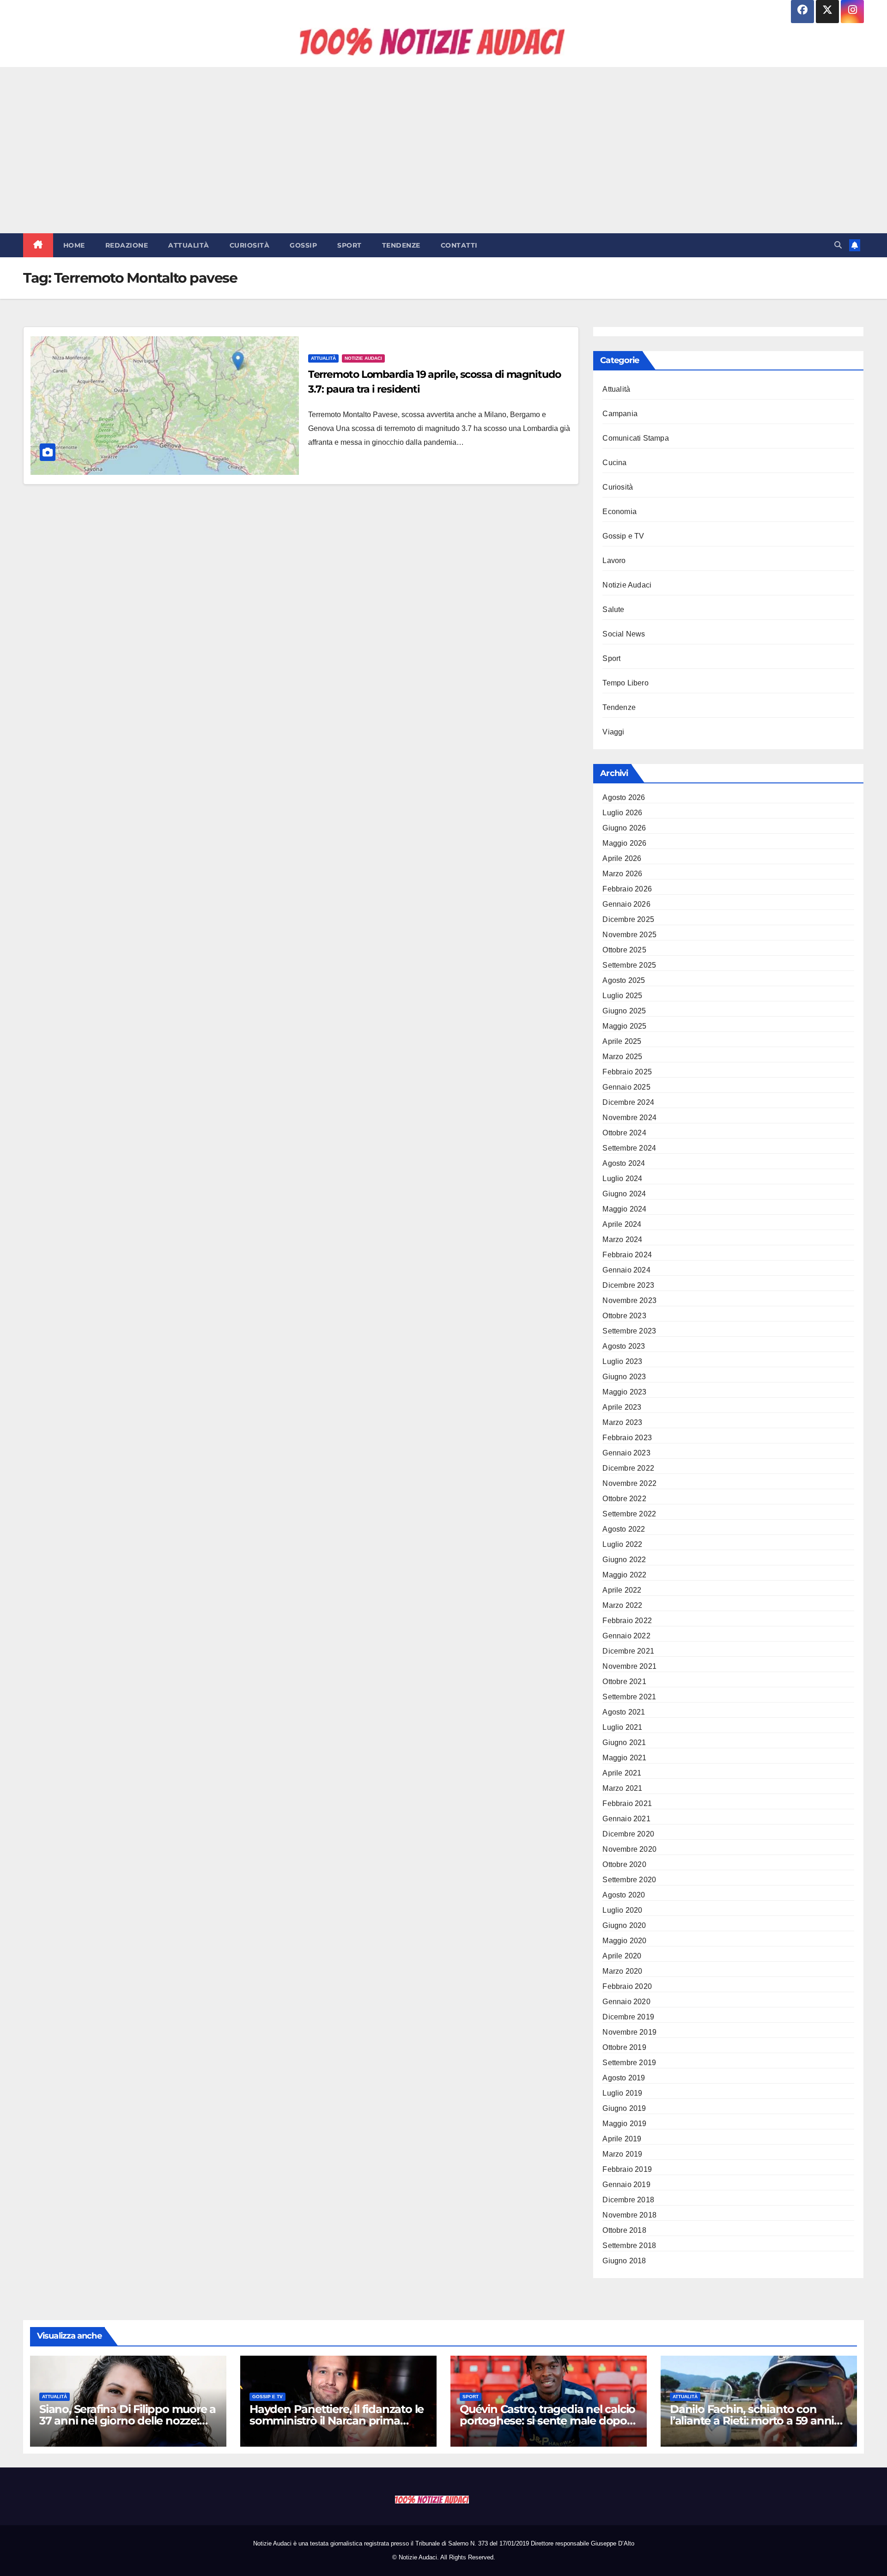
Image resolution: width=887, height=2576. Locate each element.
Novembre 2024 (629, 1118)
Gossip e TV (623, 536)
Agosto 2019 (624, 2078)
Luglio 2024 (622, 1179)
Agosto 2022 (624, 1529)
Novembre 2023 (629, 1300)
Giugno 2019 (624, 2108)
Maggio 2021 (624, 1758)
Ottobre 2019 (624, 2047)
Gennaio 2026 (626, 904)
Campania (620, 414)
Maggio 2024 (624, 1209)
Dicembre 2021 (628, 1651)
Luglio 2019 (622, 2093)
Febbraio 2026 (627, 889)
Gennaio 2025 (626, 1087)
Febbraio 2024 (627, 1255)
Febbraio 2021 (627, 1803)
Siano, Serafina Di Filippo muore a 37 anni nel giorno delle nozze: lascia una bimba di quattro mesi (128, 2421)
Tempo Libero (625, 683)
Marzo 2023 (622, 1422)
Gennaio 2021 (626, 1819)
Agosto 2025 (624, 980)
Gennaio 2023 (626, 1453)
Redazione (127, 245)
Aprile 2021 (622, 1773)
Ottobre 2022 (624, 1499)
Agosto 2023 (624, 1346)
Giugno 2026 (624, 828)
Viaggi (613, 732)
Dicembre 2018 (628, 2200)
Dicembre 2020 (628, 1834)
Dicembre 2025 (628, 919)
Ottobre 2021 (624, 1682)
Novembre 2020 (629, 1849)
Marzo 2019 (622, 2154)
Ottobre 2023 (624, 1316)
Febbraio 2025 (627, 1072)
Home (74, 245)
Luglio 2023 (622, 1361)
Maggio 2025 (624, 1026)
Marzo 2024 (622, 1240)
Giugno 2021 (624, 1743)
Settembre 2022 (629, 1514)
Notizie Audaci (363, 358)
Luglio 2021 (622, 1727)
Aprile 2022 (622, 1590)
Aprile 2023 (622, 1407)
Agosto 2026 (624, 797)
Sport (349, 245)
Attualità (189, 245)
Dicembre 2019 (628, 2017)
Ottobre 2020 (624, 1864)
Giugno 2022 (624, 1560)
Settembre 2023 (629, 1331)
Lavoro (614, 561)
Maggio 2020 (624, 1941)
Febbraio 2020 (627, 1986)
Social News (624, 634)
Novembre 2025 (629, 935)
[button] (838, 245)
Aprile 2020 (622, 1956)
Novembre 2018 (629, 2215)
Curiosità (250, 245)
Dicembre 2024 (628, 1102)
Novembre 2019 (629, 2032)
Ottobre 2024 (624, 1133)
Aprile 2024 (622, 1224)
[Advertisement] (443, 150)
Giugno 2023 (624, 1377)
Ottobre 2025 (624, 950)
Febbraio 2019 (627, 2169)
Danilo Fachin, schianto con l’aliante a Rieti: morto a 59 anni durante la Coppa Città (752, 2421)
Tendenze (401, 245)
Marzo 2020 (622, 1971)
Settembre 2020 (629, 1880)
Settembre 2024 (629, 1148)
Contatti (459, 245)
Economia (620, 512)
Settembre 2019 (629, 2063)
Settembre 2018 (629, 2246)
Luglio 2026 (622, 813)
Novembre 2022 (629, 1483)
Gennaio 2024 (626, 1270)
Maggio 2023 (624, 1392)
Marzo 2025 (622, 1057)
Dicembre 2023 (628, 1285)
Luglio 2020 (622, 1910)
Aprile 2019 (622, 2139)
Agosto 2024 (624, 1163)
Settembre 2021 (629, 1697)
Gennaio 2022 (626, 1636)
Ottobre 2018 (624, 2230)
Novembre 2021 (629, 1666)
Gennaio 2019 (626, 2185)
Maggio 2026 (624, 843)
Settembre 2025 (629, 965)
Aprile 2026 (622, 858)
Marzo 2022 (622, 1605)
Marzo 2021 (622, 1788)
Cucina (614, 463)
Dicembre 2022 (628, 1468)
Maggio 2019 (624, 2124)
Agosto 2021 (624, 1712)
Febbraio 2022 (627, 1621)
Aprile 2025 (622, 1041)
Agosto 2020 (624, 1895)
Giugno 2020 (624, 1925)
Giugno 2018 (624, 2261)
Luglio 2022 (622, 1544)
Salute (613, 609)
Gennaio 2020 (626, 2002)
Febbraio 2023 (627, 1438)
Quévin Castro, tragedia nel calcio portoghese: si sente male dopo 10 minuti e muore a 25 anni (547, 2421)
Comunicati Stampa (635, 438)
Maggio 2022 (624, 1575)
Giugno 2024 (624, 1194)
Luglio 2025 (622, 996)
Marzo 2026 (622, 874)
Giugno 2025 (624, 1011)
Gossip (303, 245)
